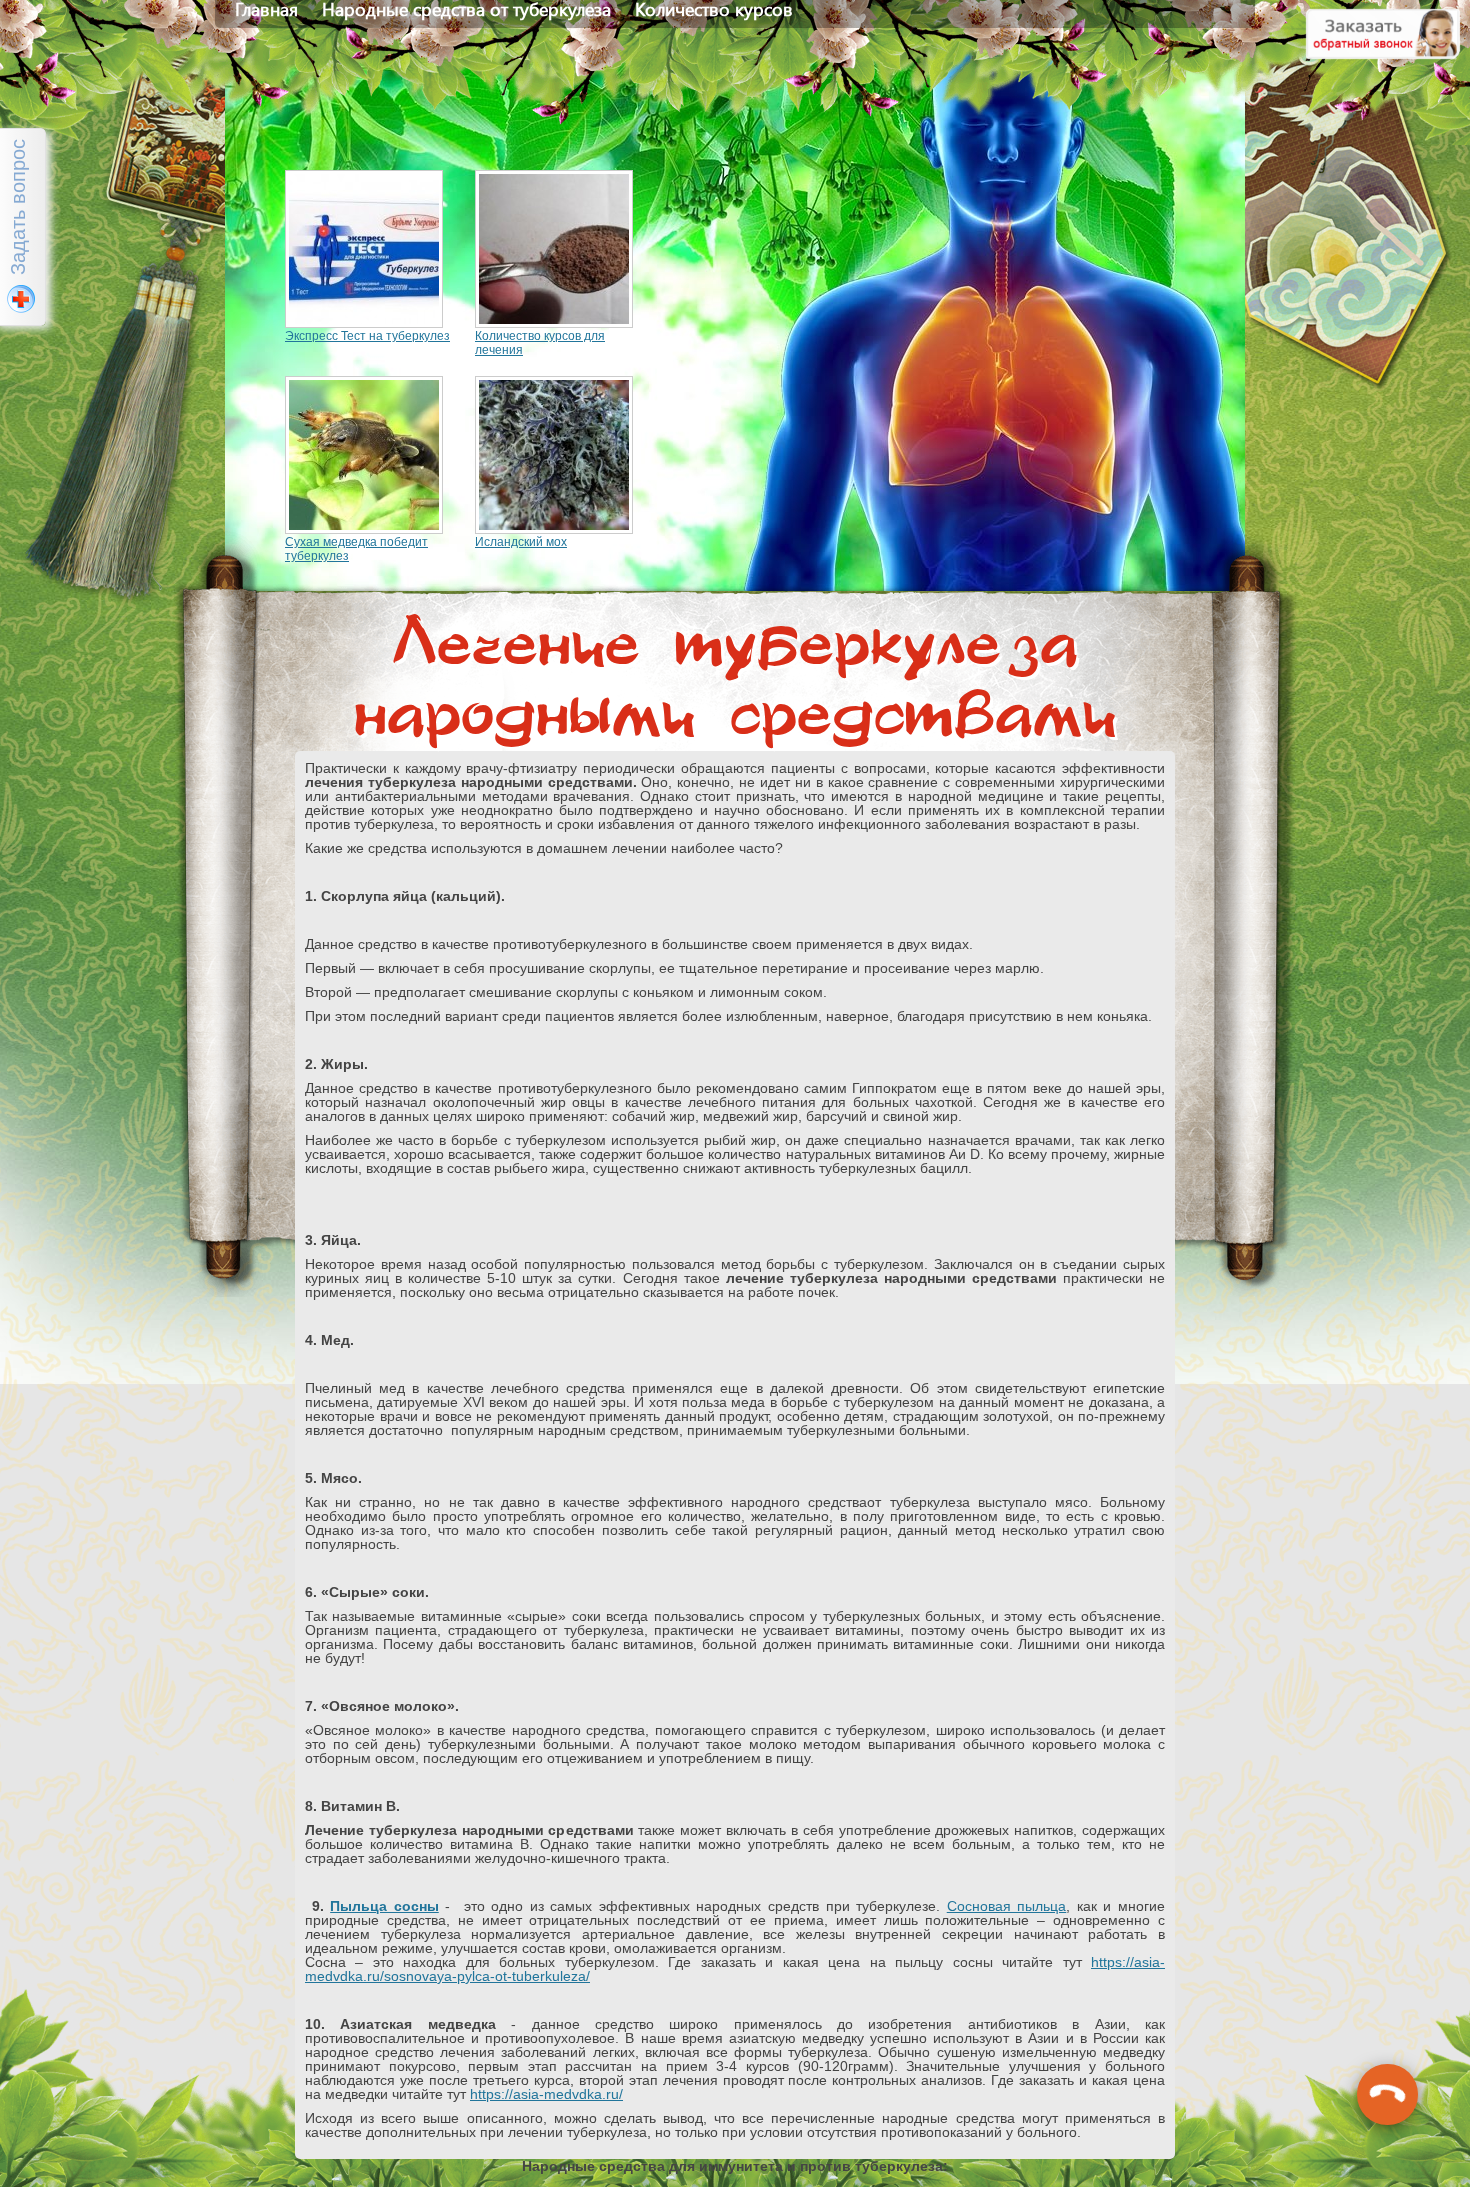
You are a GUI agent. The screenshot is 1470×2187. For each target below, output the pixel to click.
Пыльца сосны (384, 1906)
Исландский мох (521, 542)
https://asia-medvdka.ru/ (546, 2094)
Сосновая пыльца (1007, 1906)
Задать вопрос (18, 207)
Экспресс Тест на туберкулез (367, 336)
